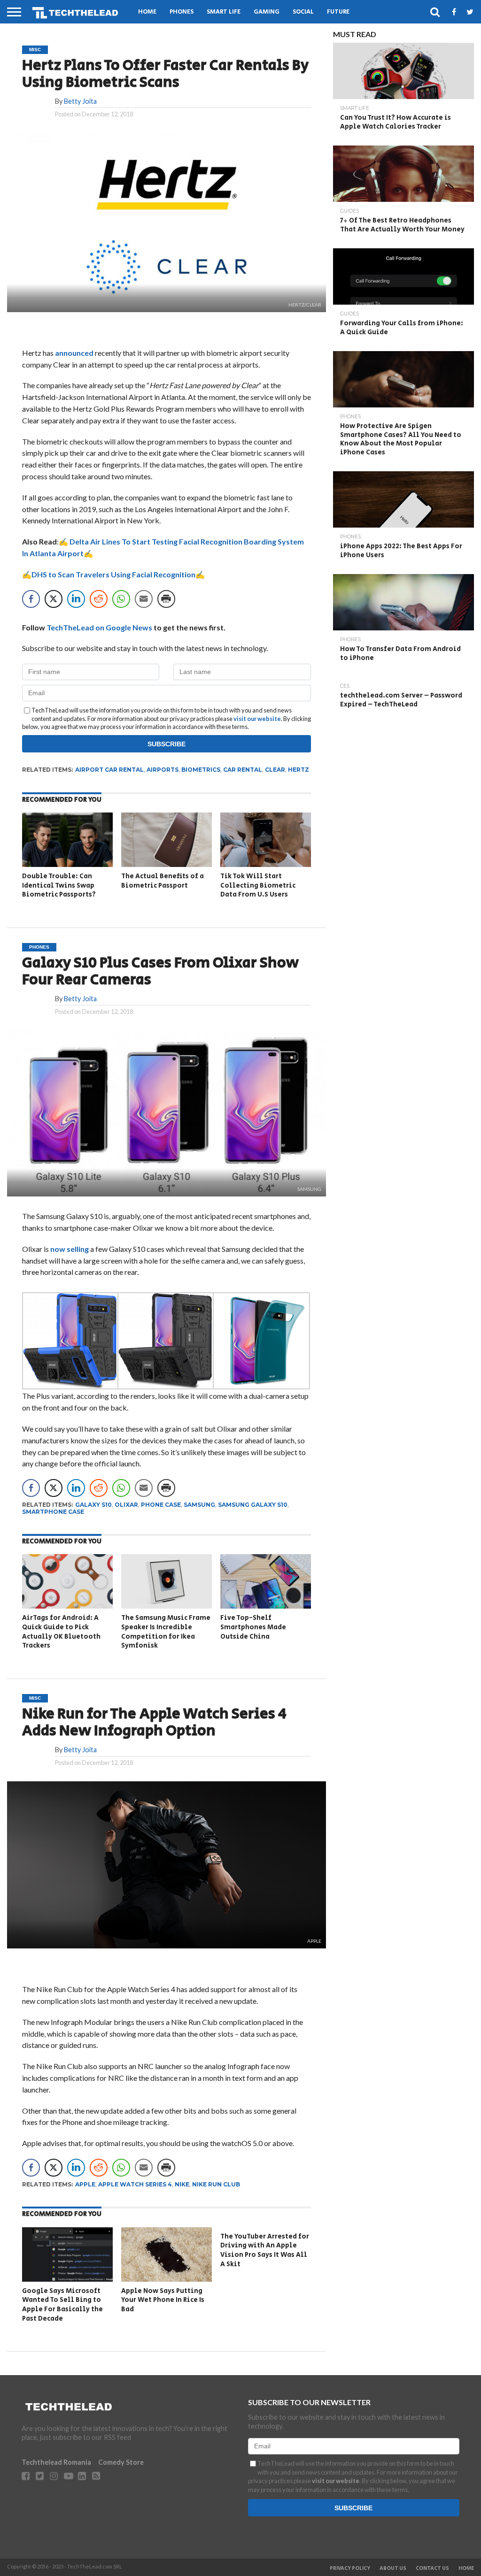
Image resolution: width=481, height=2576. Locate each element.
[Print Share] (166, 599)
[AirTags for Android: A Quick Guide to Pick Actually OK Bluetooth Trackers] (67, 1606)
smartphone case (53, 1512)
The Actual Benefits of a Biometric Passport (163, 881)
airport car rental (109, 770)
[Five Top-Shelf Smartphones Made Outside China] (266, 1606)
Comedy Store (121, 2462)
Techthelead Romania (56, 2462)
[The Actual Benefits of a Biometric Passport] (167, 864)
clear (275, 770)
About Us (393, 2568)
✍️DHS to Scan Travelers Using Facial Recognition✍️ (113, 574)
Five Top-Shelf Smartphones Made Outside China (253, 1627)
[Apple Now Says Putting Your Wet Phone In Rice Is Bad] (167, 2279)
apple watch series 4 (135, 2184)
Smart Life (224, 12)
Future (338, 12)
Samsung (199, 1505)
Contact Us (432, 2568)
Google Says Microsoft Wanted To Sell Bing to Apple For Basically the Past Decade (62, 2305)
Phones (182, 12)
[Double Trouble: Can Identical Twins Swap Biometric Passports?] (67, 864)
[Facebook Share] (31, 599)
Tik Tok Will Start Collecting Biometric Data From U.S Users (258, 885)
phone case (161, 1505)
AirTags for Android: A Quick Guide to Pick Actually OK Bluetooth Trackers (61, 1632)
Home (147, 12)
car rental (243, 770)
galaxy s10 (93, 1505)
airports (163, 770)
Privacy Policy (350, 2568)
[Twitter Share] (54, 599)
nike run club (216, 2184)
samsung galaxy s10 (253, 1505)
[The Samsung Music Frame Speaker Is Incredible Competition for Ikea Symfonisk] (167, 1606)
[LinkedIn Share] (76, 599)
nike (182, 2184)
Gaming (267, 12)
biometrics (201, 770)
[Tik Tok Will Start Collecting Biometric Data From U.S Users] (266, 864)
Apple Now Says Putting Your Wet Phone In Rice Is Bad (163, 2300)
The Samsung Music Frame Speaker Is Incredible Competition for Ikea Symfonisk (166, 1632)
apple (85, 2184)
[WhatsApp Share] (121, 599)
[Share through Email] (144, 599)
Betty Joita (80, 101)
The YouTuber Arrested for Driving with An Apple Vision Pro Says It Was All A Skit (265, 2250)
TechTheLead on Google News (99, 627)
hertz (299, 770)
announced (74, 353)
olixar (126, 1505)
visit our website (257, 719)
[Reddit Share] (99, 599)
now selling (70, 1249)
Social (303, 12)
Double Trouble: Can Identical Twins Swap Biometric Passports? (59, 885)
